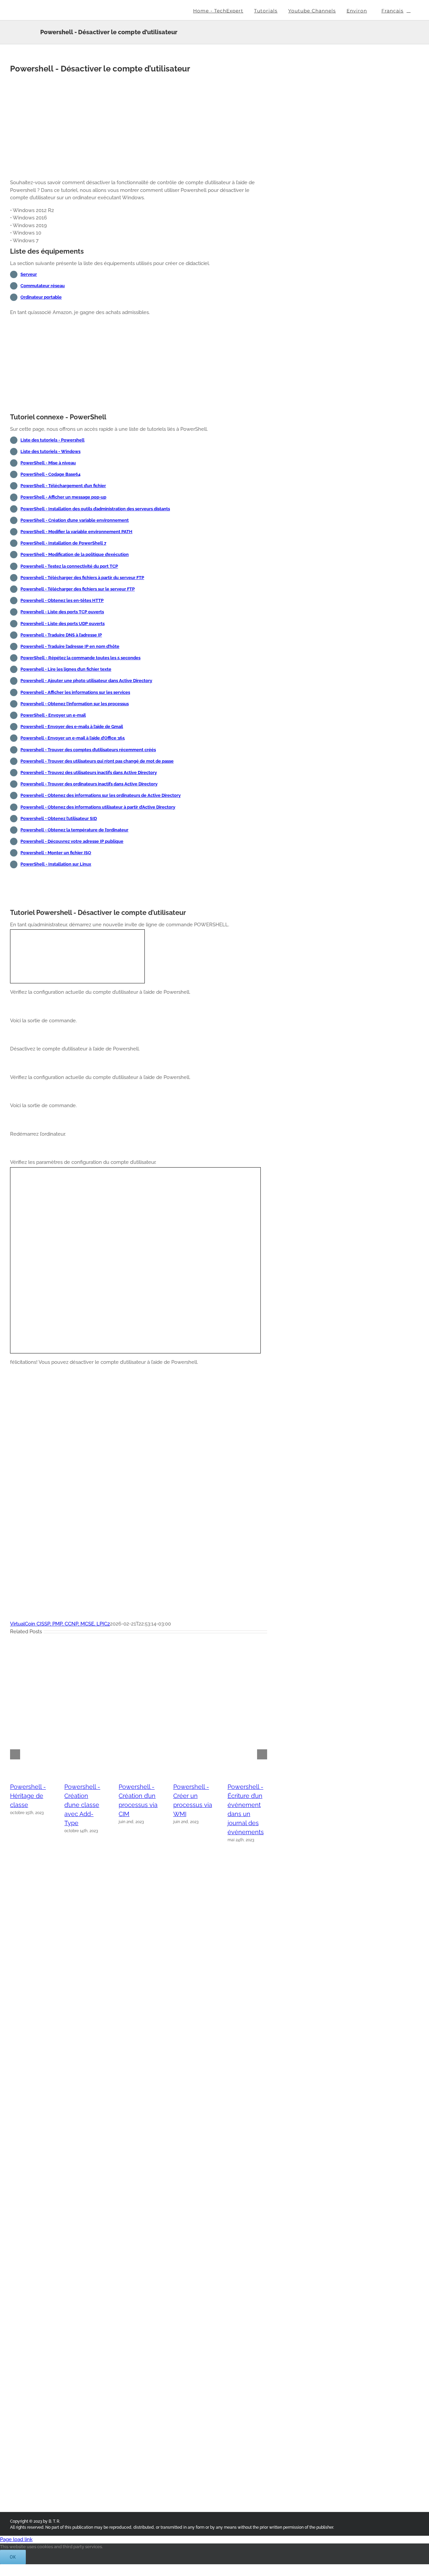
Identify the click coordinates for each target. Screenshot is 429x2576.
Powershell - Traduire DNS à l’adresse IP (61, 635)
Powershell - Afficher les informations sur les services (75, 692)
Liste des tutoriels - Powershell (52, 440)
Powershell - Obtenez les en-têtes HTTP (62, 600)
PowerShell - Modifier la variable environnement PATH (76, 532)
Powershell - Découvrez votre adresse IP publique (72, 841)
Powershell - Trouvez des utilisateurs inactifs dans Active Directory (89, 772)
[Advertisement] (139, 127)
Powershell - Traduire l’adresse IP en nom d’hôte (70, 646)
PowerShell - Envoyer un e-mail (53, 715)
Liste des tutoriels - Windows (50, 451)
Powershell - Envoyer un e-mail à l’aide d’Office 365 (73, 738)
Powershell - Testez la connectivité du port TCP (69, 566)
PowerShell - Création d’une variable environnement (75, 520)
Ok (13, 2557)
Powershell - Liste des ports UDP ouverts (63, 624)
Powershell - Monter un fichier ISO (56, 853)
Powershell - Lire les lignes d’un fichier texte (66, 669)
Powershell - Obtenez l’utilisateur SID (59, 818)
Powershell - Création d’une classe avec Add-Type (82, 1805)
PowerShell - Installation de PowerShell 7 (63, 543)
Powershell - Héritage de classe (28, 1796)
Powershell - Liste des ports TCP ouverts (62, 612)
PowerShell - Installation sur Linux (56, 864)
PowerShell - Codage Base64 (50, 474)
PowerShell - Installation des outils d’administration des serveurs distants (95, 509)
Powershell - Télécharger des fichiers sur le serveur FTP (78, 589)
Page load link (16, 2539)
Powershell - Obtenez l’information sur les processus (75, 704)
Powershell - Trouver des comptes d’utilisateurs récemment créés (88, 750)
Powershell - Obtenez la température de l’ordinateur (74, 830)
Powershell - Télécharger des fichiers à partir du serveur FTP (82, 578)
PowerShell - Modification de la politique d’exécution (75, 554)
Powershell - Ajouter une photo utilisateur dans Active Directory (86, 681)
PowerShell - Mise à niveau (48, 463)
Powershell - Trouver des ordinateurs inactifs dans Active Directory (89, 784)
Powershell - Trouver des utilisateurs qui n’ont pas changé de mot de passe (97, 761)
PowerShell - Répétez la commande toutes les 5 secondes (80, 658)
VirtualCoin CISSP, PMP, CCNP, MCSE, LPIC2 (60, 1624)
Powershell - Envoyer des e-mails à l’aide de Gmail (72, 727)
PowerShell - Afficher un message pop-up (63, 497)
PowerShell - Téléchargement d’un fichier (63, 486)
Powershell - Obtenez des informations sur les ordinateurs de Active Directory (101, 795)
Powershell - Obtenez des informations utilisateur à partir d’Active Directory (98, 807)
